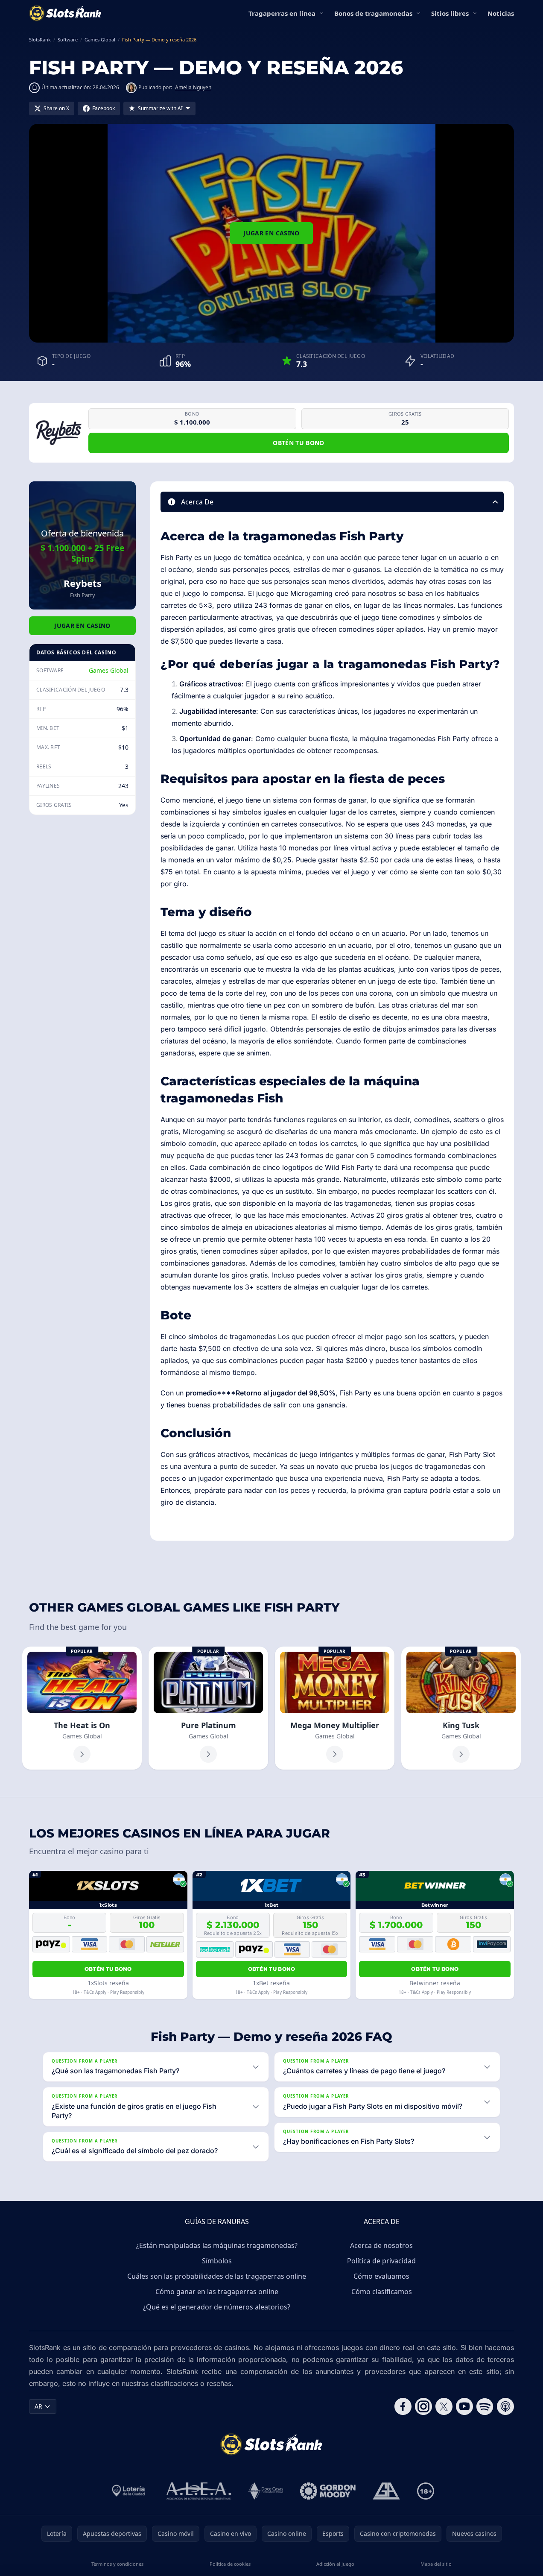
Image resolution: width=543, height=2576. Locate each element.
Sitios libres (450, 13)
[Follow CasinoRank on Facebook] (403, 2406)
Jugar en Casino (271, 233)
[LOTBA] (129, 2491)
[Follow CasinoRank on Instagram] (423, 2406)
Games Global (109, 670)
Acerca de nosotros (381, 2245)
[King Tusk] (461, 1708)
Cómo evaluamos (381, 2276)
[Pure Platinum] (208, 1708)
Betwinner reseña (435, 1983)
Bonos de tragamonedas (373, 13)
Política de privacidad (381, 2261)
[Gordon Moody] (328, 2491)
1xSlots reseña (108, 1983)
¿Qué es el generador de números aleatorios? (217, 2307)
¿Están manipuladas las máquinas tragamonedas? (217, 2245)
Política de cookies (230, 2564)
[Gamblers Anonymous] (386, 2491)
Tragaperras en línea (282, 13)
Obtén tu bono (299, 443)
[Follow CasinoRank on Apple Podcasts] (505, 2406)
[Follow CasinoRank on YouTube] (464, 2406)
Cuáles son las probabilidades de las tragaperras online (217, 2276)
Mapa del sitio (436, 2564)
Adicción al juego (335, 2564)
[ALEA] (199, 2491)
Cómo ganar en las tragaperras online (217, 2292)
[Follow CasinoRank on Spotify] (485, 2406)
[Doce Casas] (266, 2491)
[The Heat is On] (82, 1708)
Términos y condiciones (117, 2564)
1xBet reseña (271, 1983)
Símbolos (217, 2261)
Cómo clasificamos (382, 2292)
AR (38, 2406)
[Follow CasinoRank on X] (444, 2406)
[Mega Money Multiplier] (335, 1708)
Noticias (501, 13)
